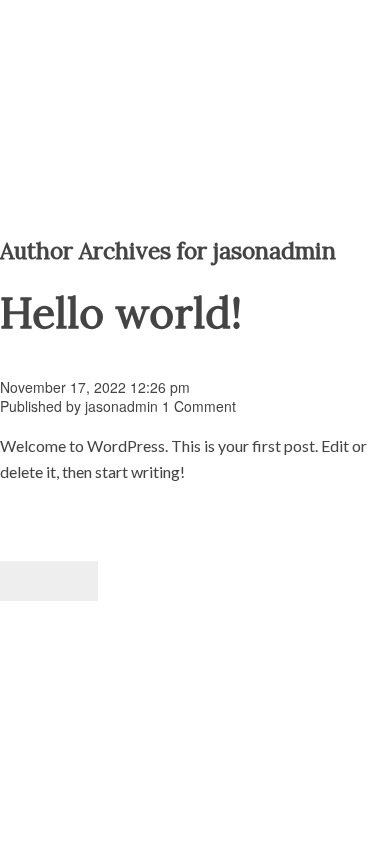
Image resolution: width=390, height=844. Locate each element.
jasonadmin (121, 406)
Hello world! (121, 312)
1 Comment (199, 406)
